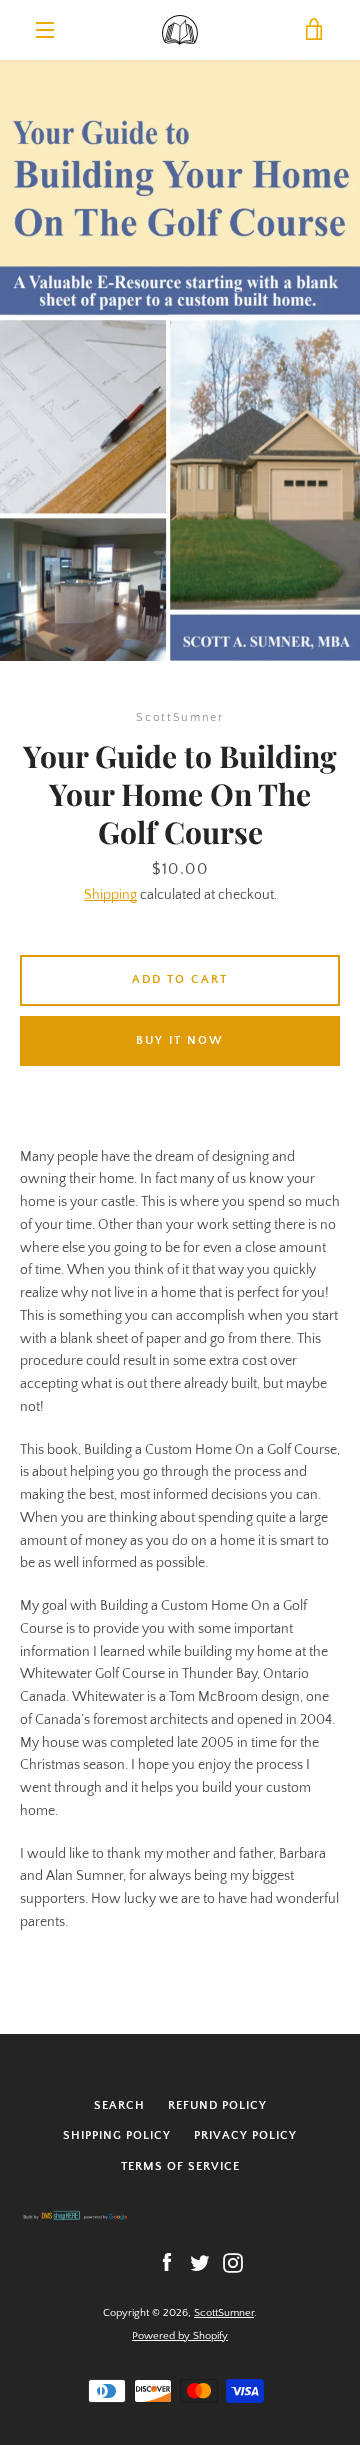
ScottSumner (224, 2313)
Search (119, 2105)
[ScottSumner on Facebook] (167, 2262)
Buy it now (180, 1040)
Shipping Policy (117, 2135)
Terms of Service (180, 2166)
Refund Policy (217, 2105)
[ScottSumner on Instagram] (233, 2262)
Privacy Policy (245, 2135)
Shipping (110, 895)
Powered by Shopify (180, 2336)
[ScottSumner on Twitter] (200, 2262)
